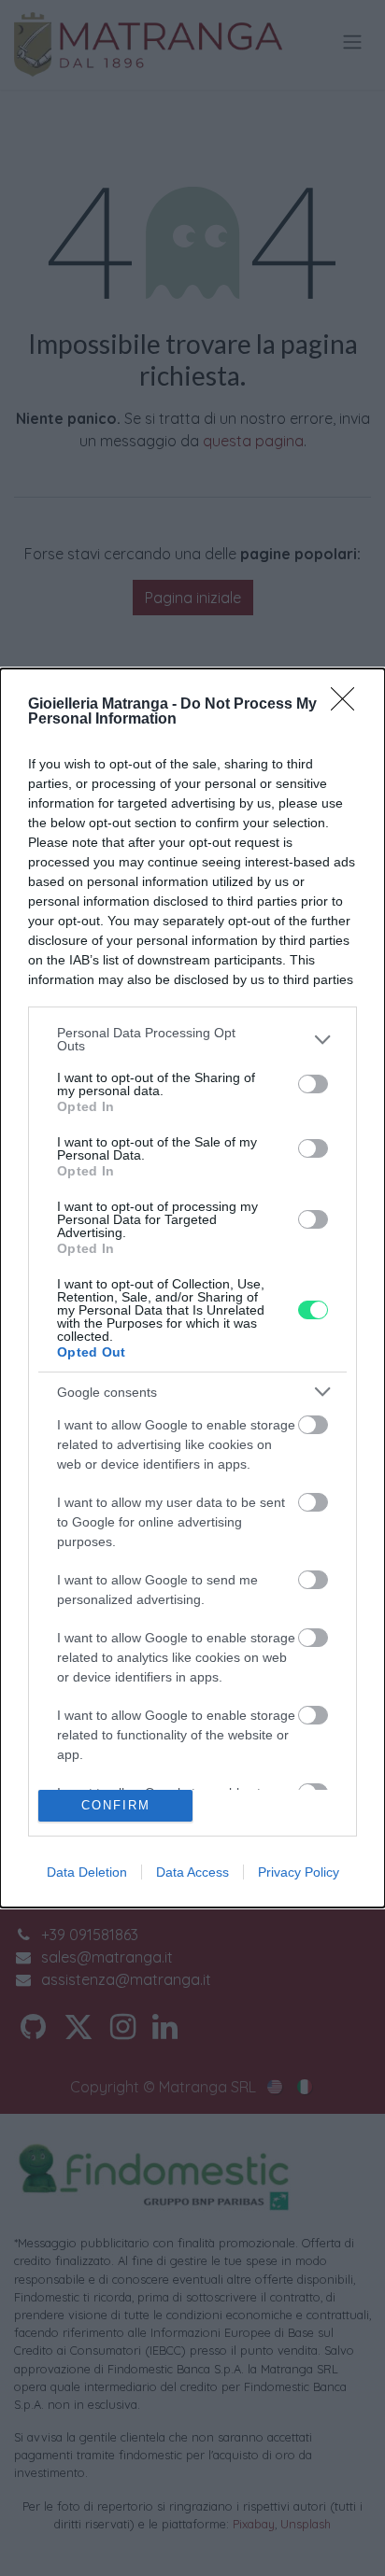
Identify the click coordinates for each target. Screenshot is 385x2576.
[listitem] (192, 1039)
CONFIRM (116, 1805)
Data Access (192, 1872)
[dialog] (192, 1288)
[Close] (349, 705)
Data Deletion (87, 1872)
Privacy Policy (299, 1872)
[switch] (313, 1084)
